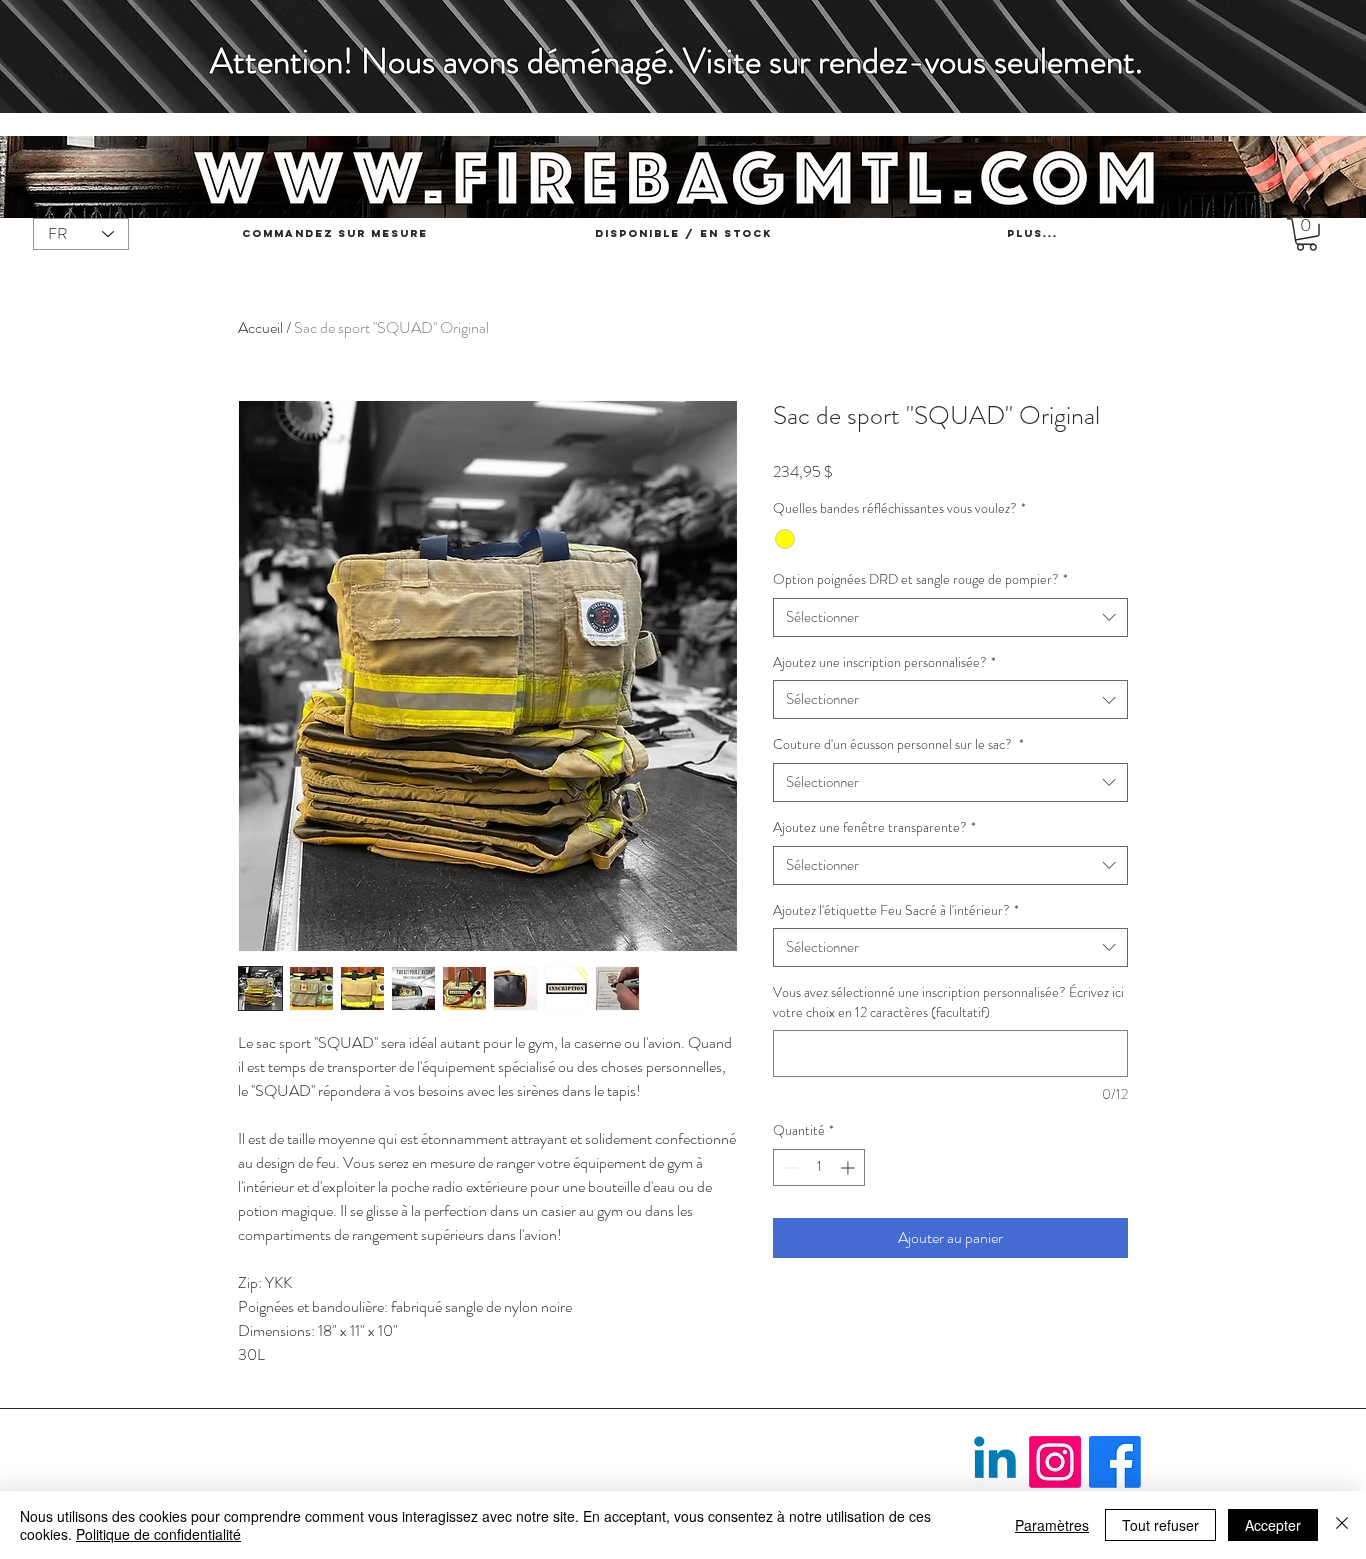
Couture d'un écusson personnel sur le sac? (898, 744)
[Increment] (849, 1167)
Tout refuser (1160, 1525)
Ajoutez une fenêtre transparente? (874, 827)
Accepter (1273, 1525)
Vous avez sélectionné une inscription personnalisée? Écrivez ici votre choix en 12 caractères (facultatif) (948, 1002)
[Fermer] (1342, 1525)
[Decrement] (788, 1167)
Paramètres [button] (1052, 1525)
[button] (1306, 234)
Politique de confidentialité (158, 1534)
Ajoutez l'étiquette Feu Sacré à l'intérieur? (896, 910)
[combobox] (950, 617)
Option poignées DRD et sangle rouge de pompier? (920, 579)
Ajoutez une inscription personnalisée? (884, 662)
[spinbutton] (819, 1167)
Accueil (260, 327)
